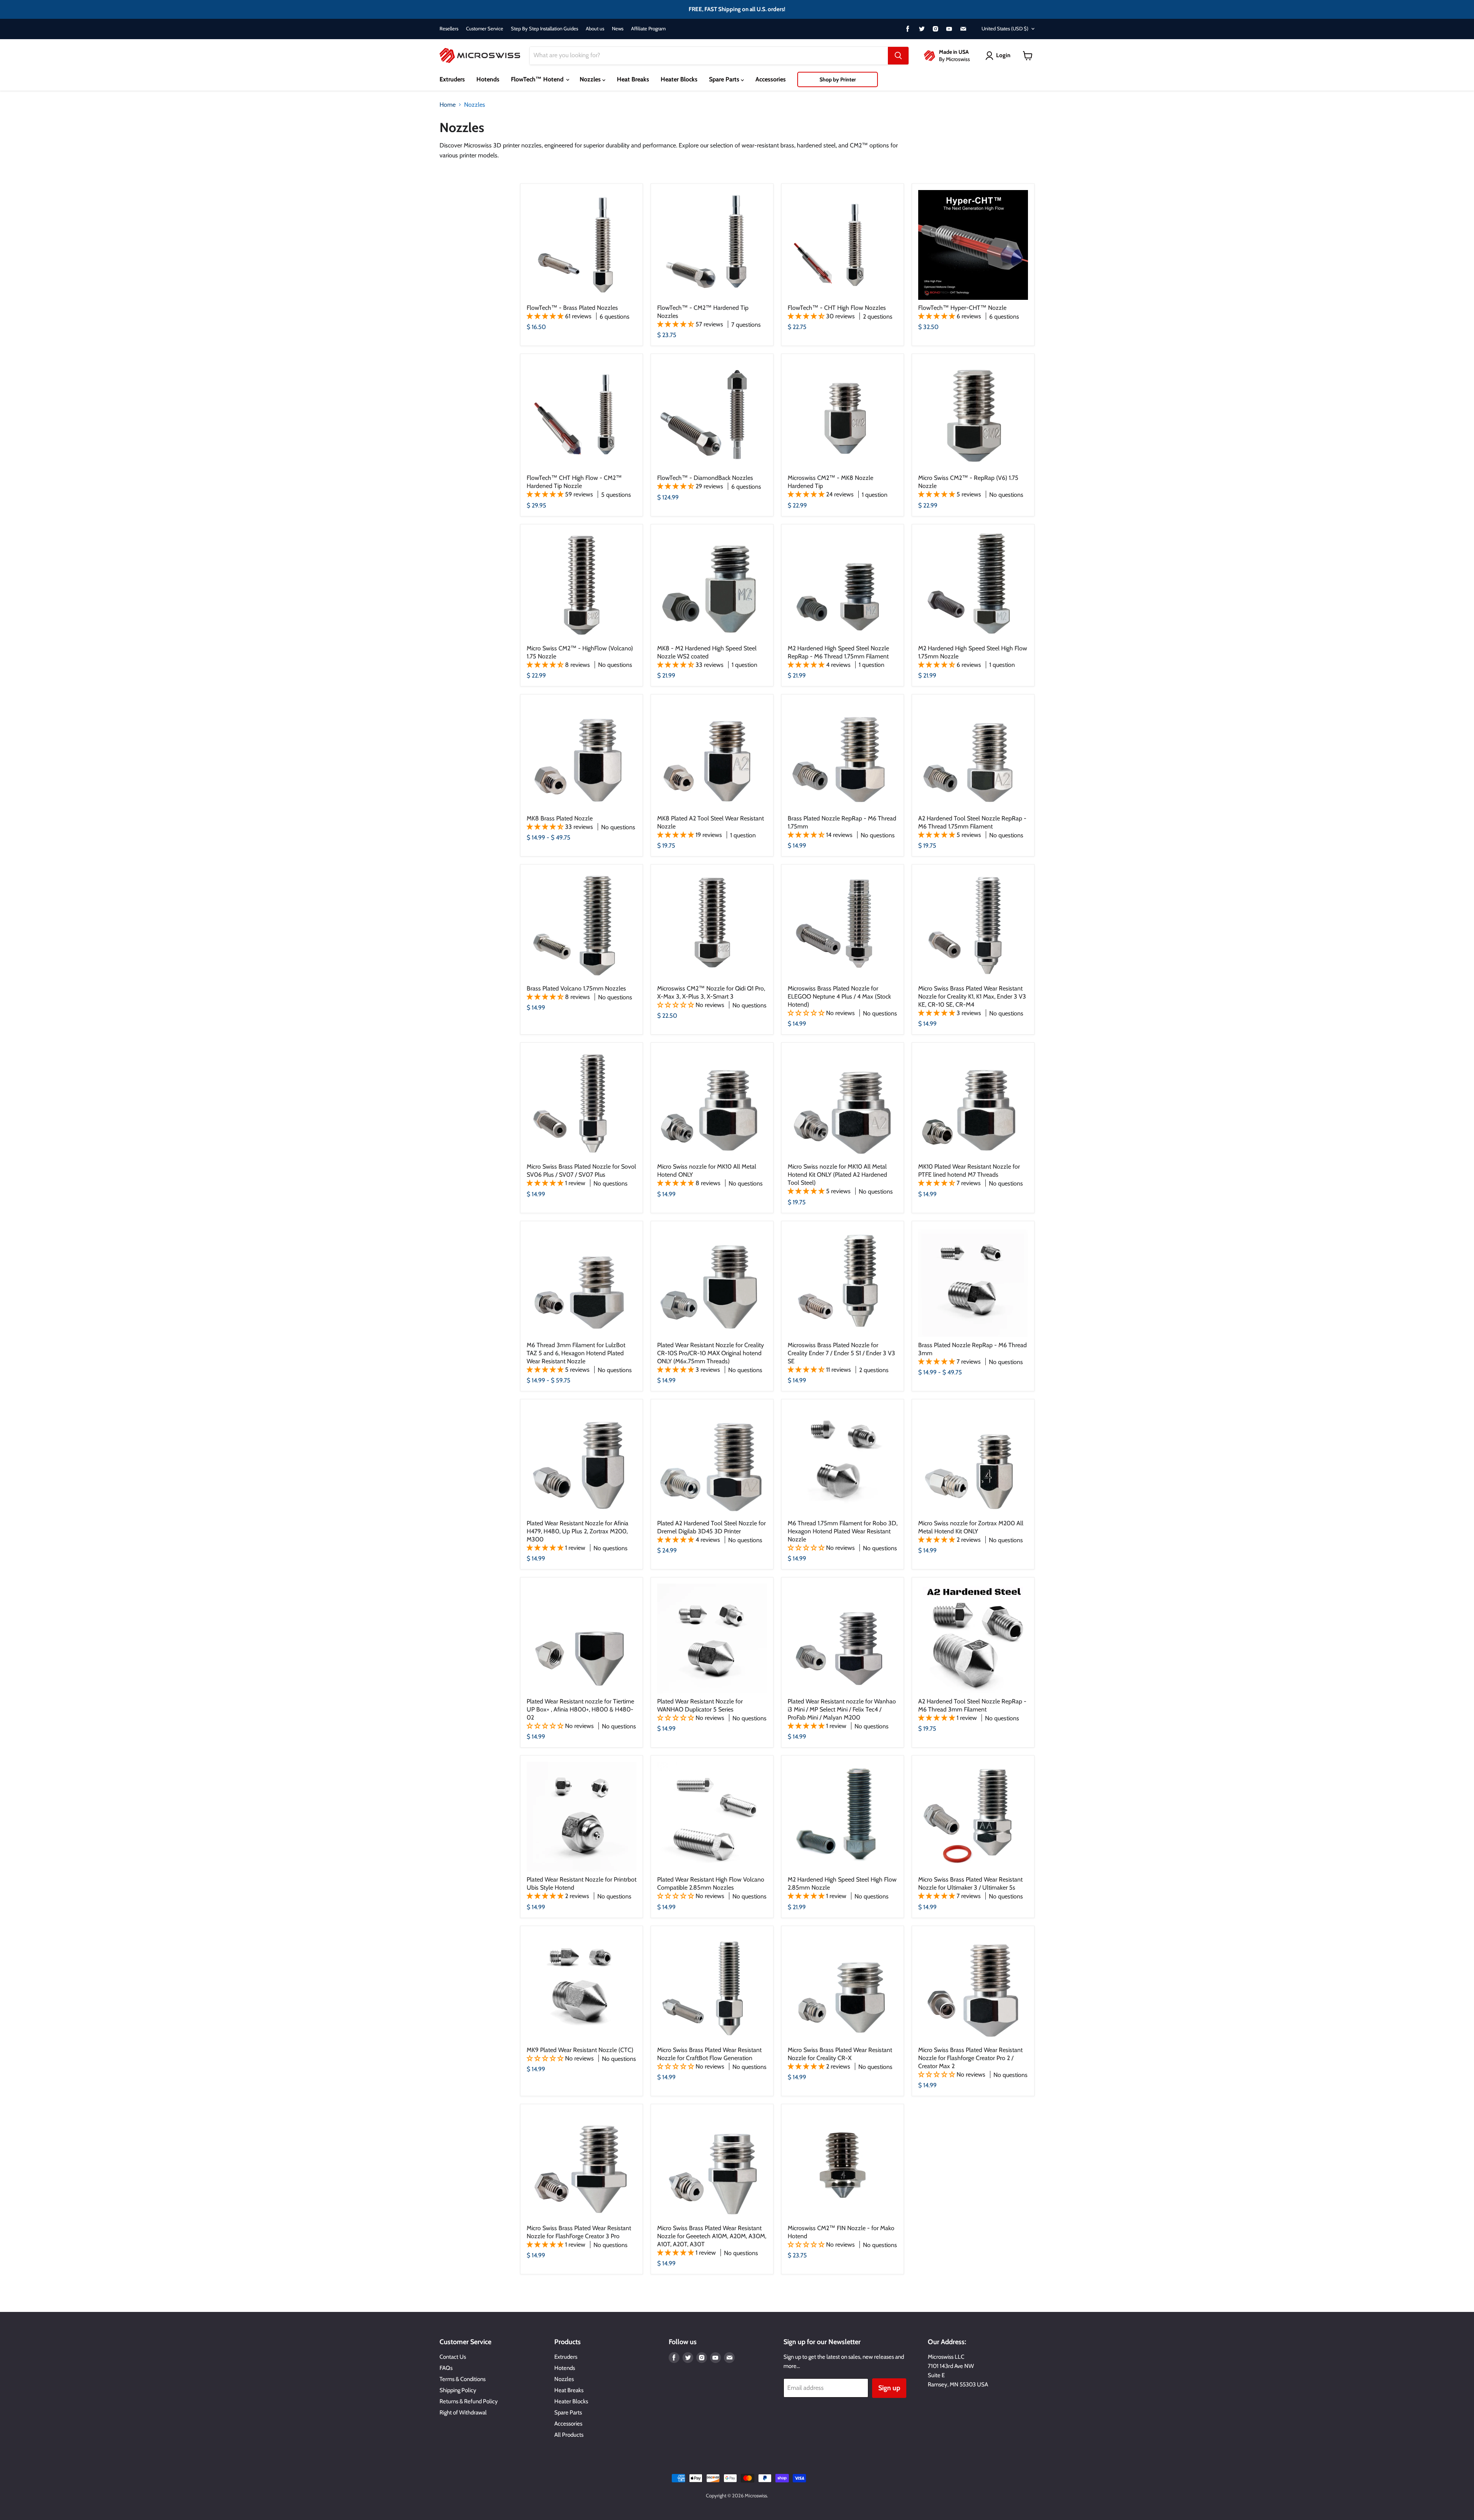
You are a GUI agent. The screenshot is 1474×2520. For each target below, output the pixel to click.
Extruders (452, 79)
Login (1003, 55)
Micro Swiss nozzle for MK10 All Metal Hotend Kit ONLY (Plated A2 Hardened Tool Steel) (837, 1175)
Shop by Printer (838, 79)
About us (595, 29)
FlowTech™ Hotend (538, 79)
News (618, 29)
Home (448, 105)
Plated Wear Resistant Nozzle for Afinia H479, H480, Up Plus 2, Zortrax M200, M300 (578, 1531)
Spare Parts (725, 79)
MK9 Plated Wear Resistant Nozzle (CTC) (580, 2050)
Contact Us (453, 2357)
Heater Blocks (679, 79)
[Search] (898, 56)
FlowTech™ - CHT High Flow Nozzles (837, 308)
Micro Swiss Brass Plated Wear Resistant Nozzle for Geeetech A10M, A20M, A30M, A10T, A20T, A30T (712, 2236)
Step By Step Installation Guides (544, 29)
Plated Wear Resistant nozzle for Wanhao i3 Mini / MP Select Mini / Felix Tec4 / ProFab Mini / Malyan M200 (842, 1709)
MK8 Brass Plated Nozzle (560, 818)
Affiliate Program (648, 29)
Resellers (449, 29)
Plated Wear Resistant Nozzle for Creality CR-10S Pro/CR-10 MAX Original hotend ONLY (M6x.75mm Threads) (711, 1353)
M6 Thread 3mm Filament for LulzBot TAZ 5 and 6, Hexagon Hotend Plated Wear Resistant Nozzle (576, 1353)
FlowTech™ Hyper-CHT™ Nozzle (962, 308)
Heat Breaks (633, 79)
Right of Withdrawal (463, 2413)
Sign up (889, 2388)
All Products (569, 2435)
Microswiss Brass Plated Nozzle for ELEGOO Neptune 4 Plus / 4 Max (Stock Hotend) (839, 996)
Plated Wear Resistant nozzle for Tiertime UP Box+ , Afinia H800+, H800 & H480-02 (580, 1709)
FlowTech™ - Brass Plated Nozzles (572, 308)
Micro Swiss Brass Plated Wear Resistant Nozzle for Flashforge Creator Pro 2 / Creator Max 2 (970, 2058)
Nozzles (591, 79)
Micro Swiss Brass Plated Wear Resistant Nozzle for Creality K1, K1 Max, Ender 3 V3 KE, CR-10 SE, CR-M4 (972, 996)
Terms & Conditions (463, 2379)
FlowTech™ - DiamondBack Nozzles (705, 478)
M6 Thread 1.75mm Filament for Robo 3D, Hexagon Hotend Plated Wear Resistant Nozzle (843, 1531)
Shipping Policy (458, 2390)
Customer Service (485, 29)
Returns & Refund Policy (469, 2401)
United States (1005, 28)
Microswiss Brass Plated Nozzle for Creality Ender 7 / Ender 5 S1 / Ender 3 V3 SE (841, 1353)
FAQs (446, 2368)
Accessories (771, 79)
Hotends (488, 79)
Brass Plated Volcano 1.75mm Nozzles (576, 988)
